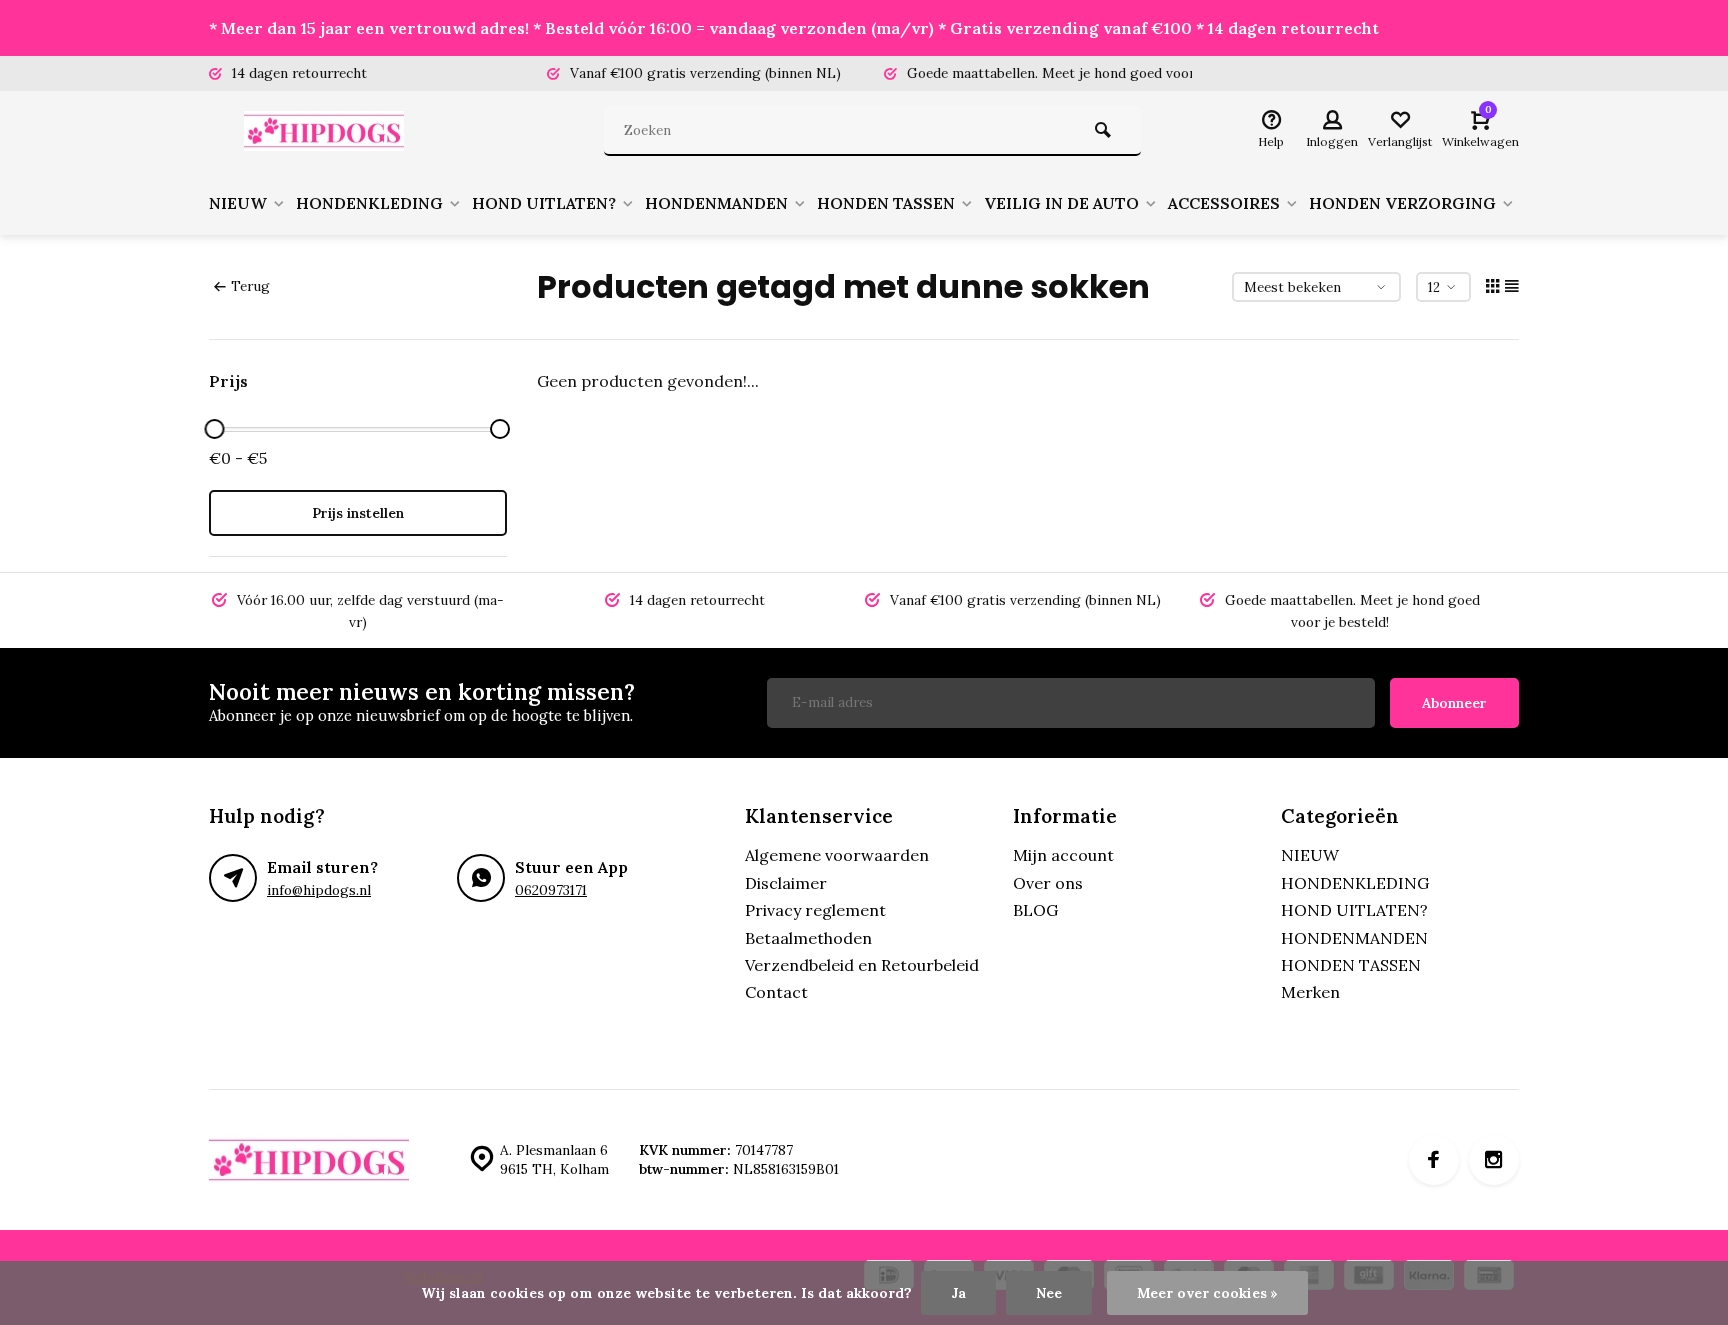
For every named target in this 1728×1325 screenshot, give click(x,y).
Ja (958, 1293)
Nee (1049, 1293)
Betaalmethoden (808, 938)
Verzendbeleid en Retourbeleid (862, 965)
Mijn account (1063, 855)
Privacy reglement (815, 910)
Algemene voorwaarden (837, 855)
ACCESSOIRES (1224, 203)
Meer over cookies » (1207, 1293)
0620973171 (551, 890)
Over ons (1048, 883)
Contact (776, 992)
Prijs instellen (358, 513)
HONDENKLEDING (369, 203)
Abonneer (1454, 703)
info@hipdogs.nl (319, 890)
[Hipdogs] (329, 131)
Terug (250, 286)
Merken (1310, 992)
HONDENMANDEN (716, 203)
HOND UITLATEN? (544, 203)
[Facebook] (1434, 1160)
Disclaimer (786, 883)
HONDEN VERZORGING (1402, 203)
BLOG (1035, 910)
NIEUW (238, 203)
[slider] (214, 429)
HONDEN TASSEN (886, 203)
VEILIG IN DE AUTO (1061, 203)
